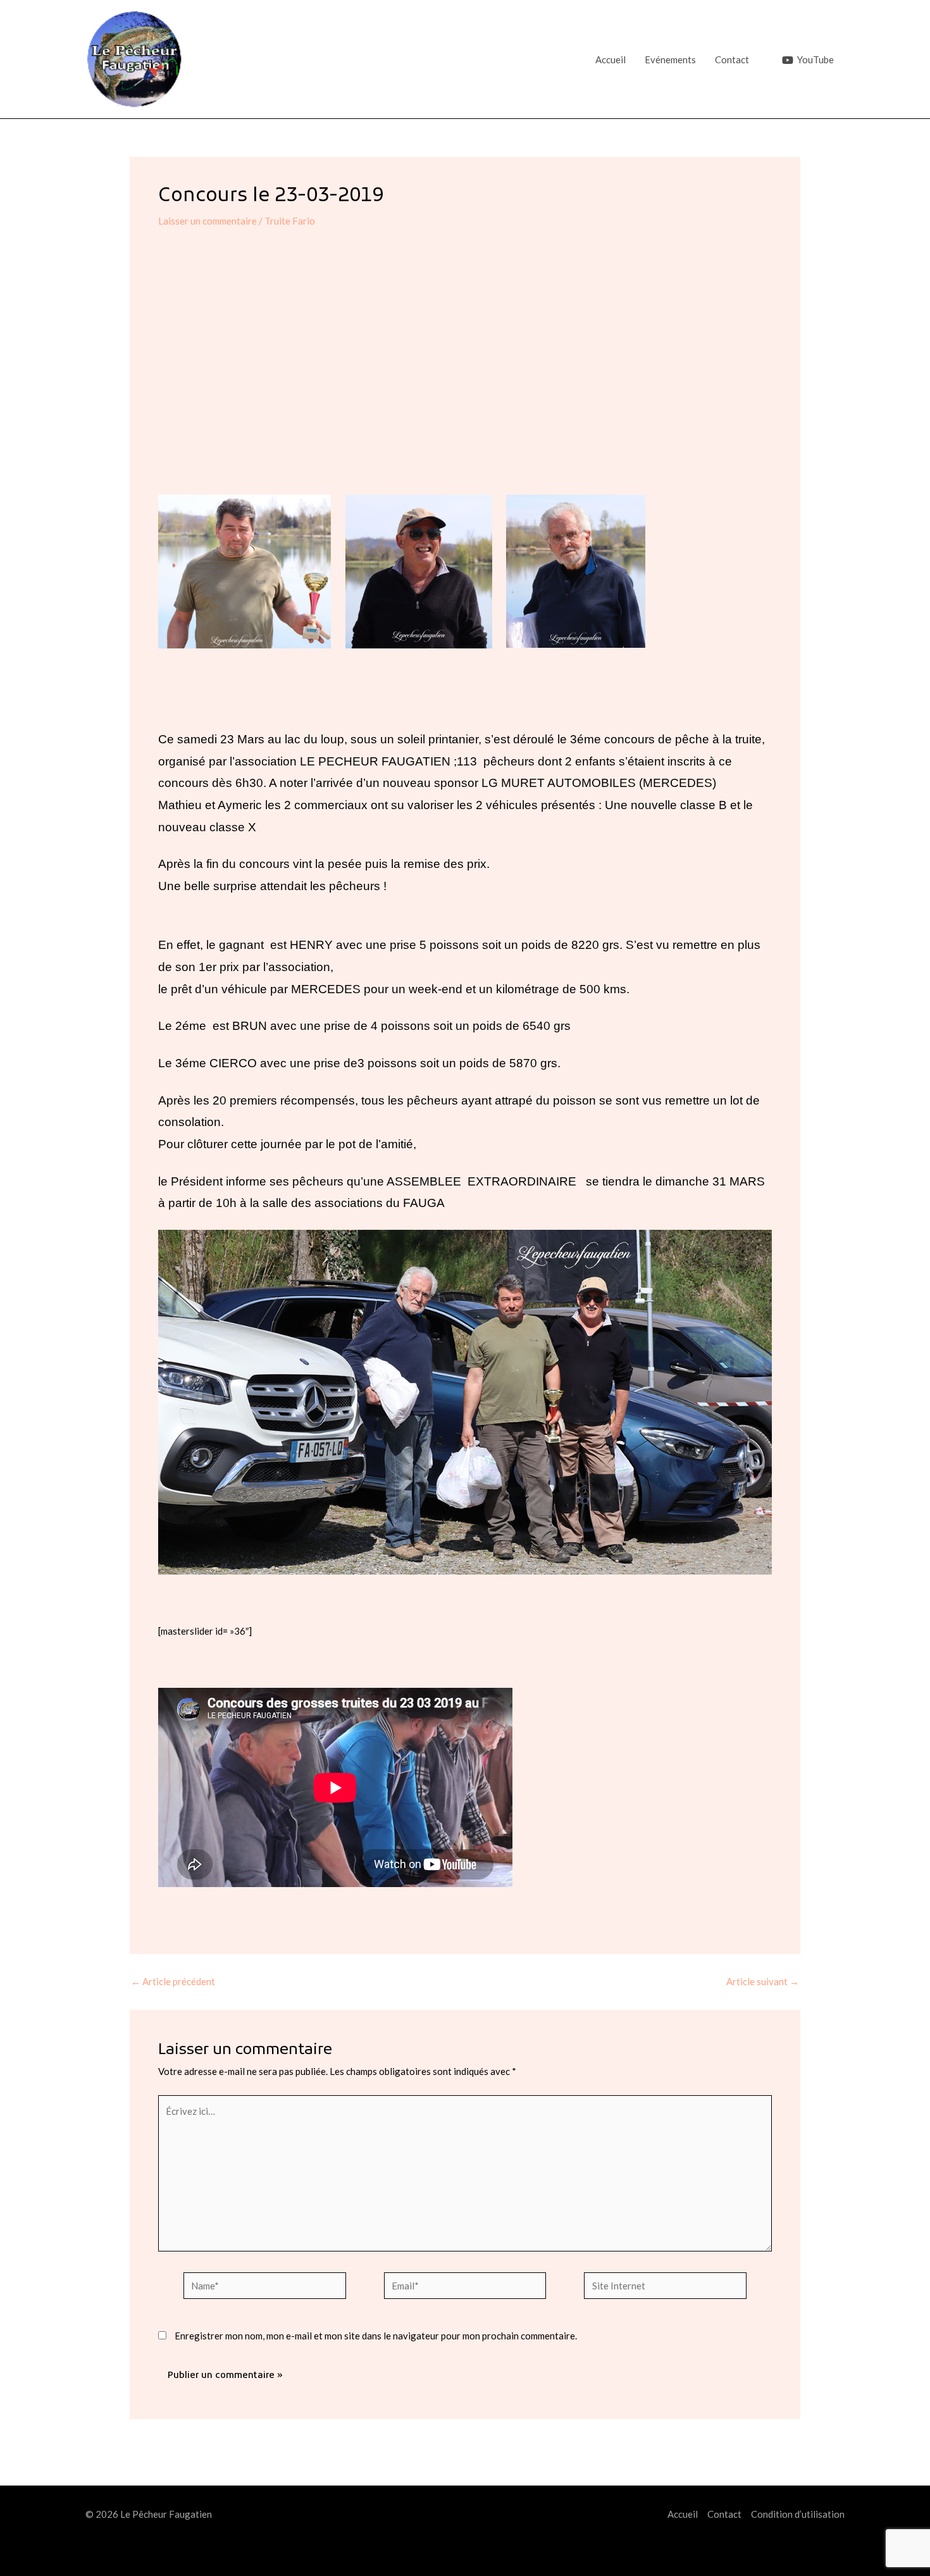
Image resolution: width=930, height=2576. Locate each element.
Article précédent (173, 1982)
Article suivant (763, 1982)
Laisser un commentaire (208, 221)
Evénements (670, 59)
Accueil (611, 59)
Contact (732, 59)
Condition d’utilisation (798, 2514)
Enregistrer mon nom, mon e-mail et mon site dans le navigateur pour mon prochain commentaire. (376, 2336)
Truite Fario (290, 221)
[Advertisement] (465, 371)
